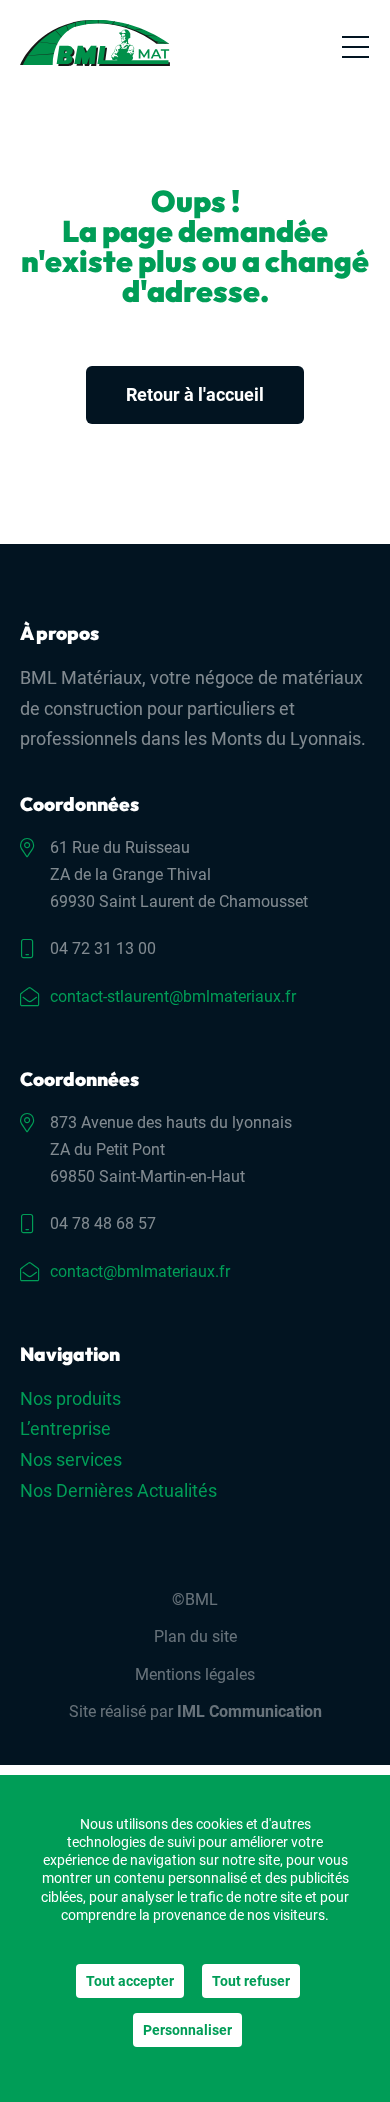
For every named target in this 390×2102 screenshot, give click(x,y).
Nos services (71, 1459)
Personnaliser (187, 2030)
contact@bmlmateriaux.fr (140, 1271)
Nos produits (70, 1398)
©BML (195, 1599)
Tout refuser (251, 1981)
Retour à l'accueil (195, 394)
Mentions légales (195, 1674)
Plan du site (195, 1636)
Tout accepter (130, 1981)
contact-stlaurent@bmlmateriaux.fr (173, 996)
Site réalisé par (195, 1711)
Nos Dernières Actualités (118, 1490)
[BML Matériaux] (95, 43)
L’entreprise (65, 1428)
